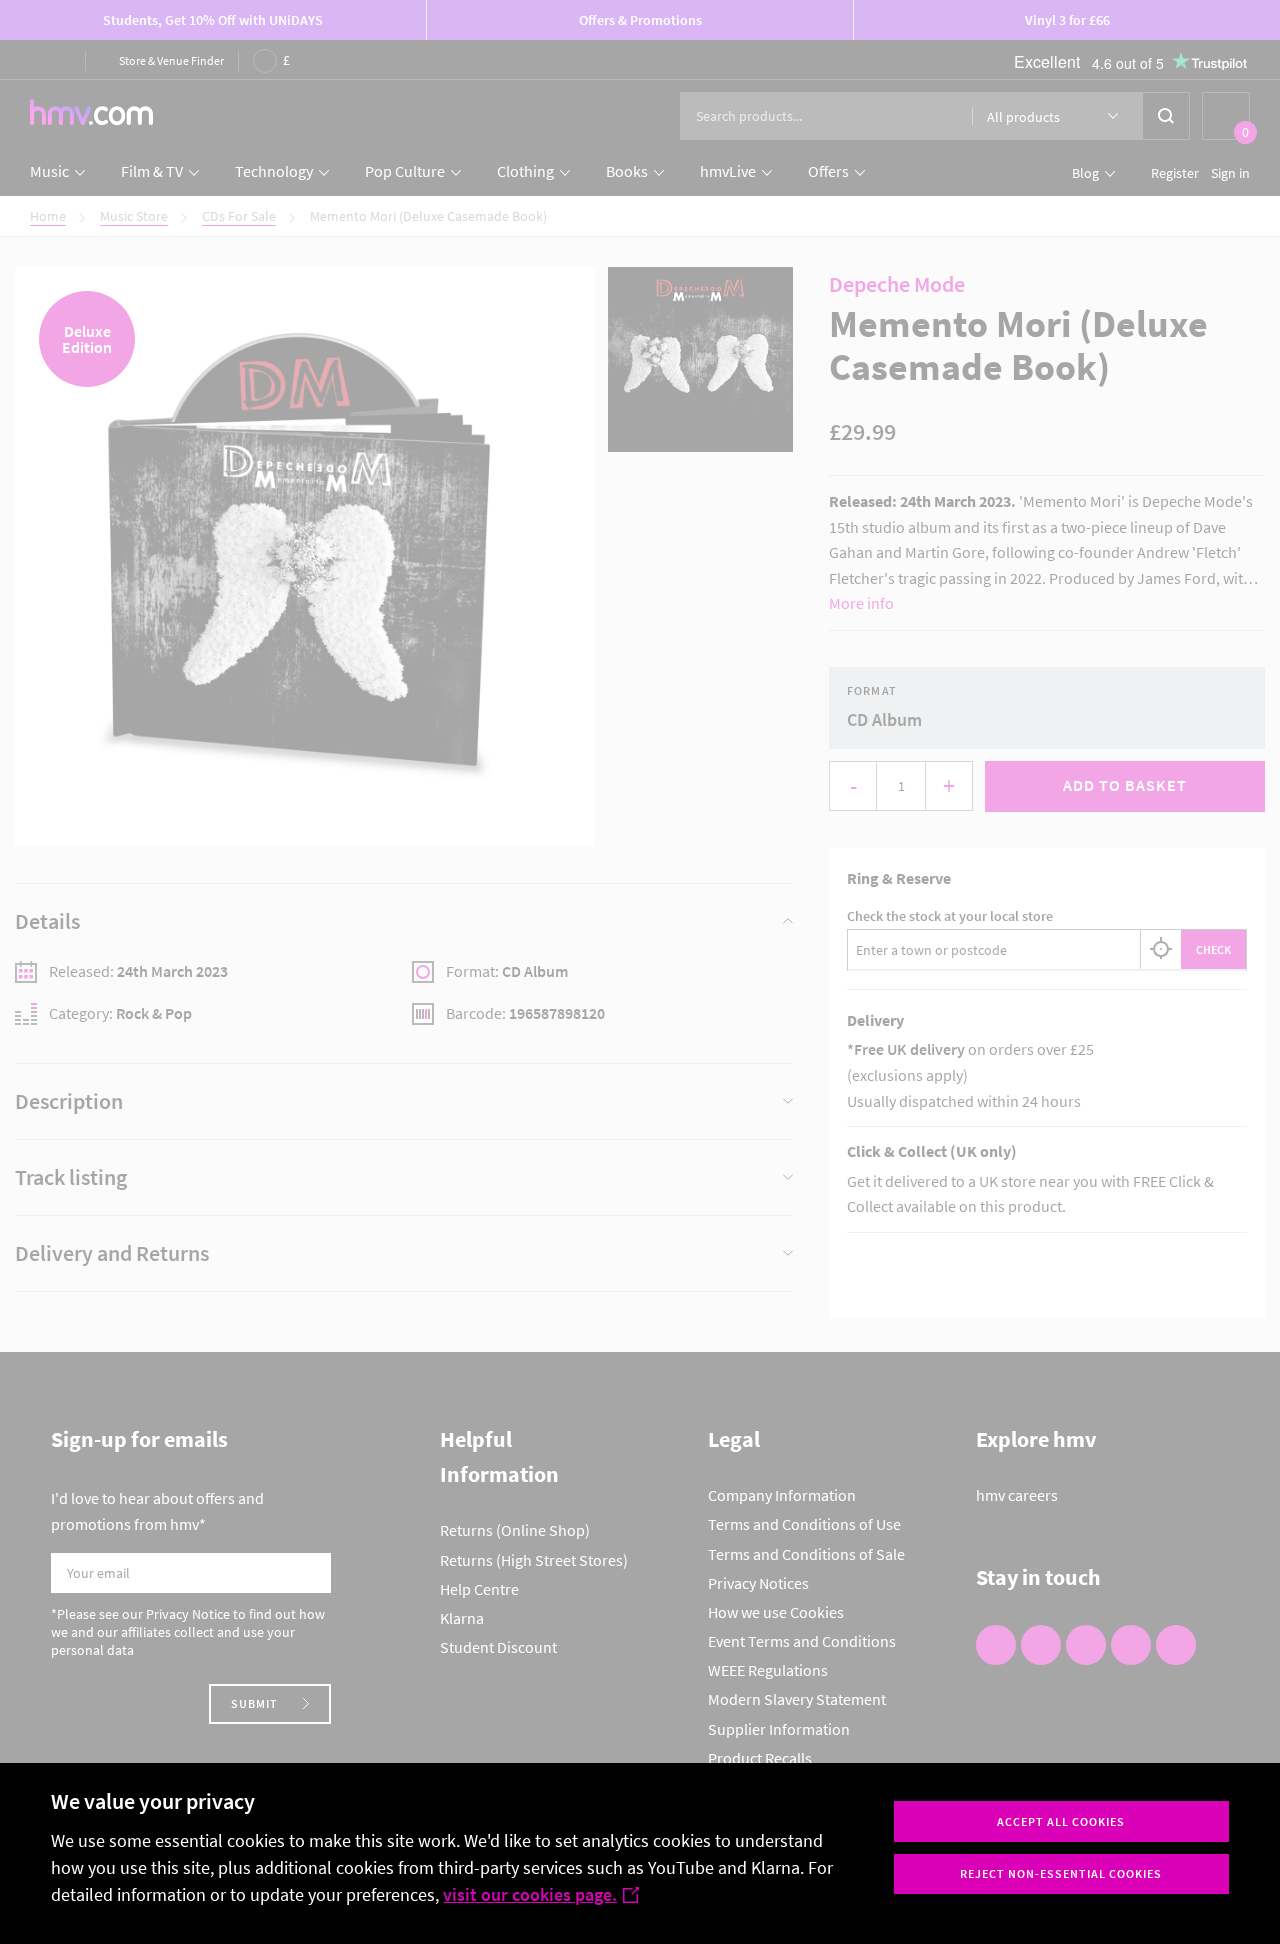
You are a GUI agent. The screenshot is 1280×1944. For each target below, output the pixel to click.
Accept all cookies (1061, 1821)
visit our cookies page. (530, 1894)
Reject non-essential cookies (1061, 1873)
